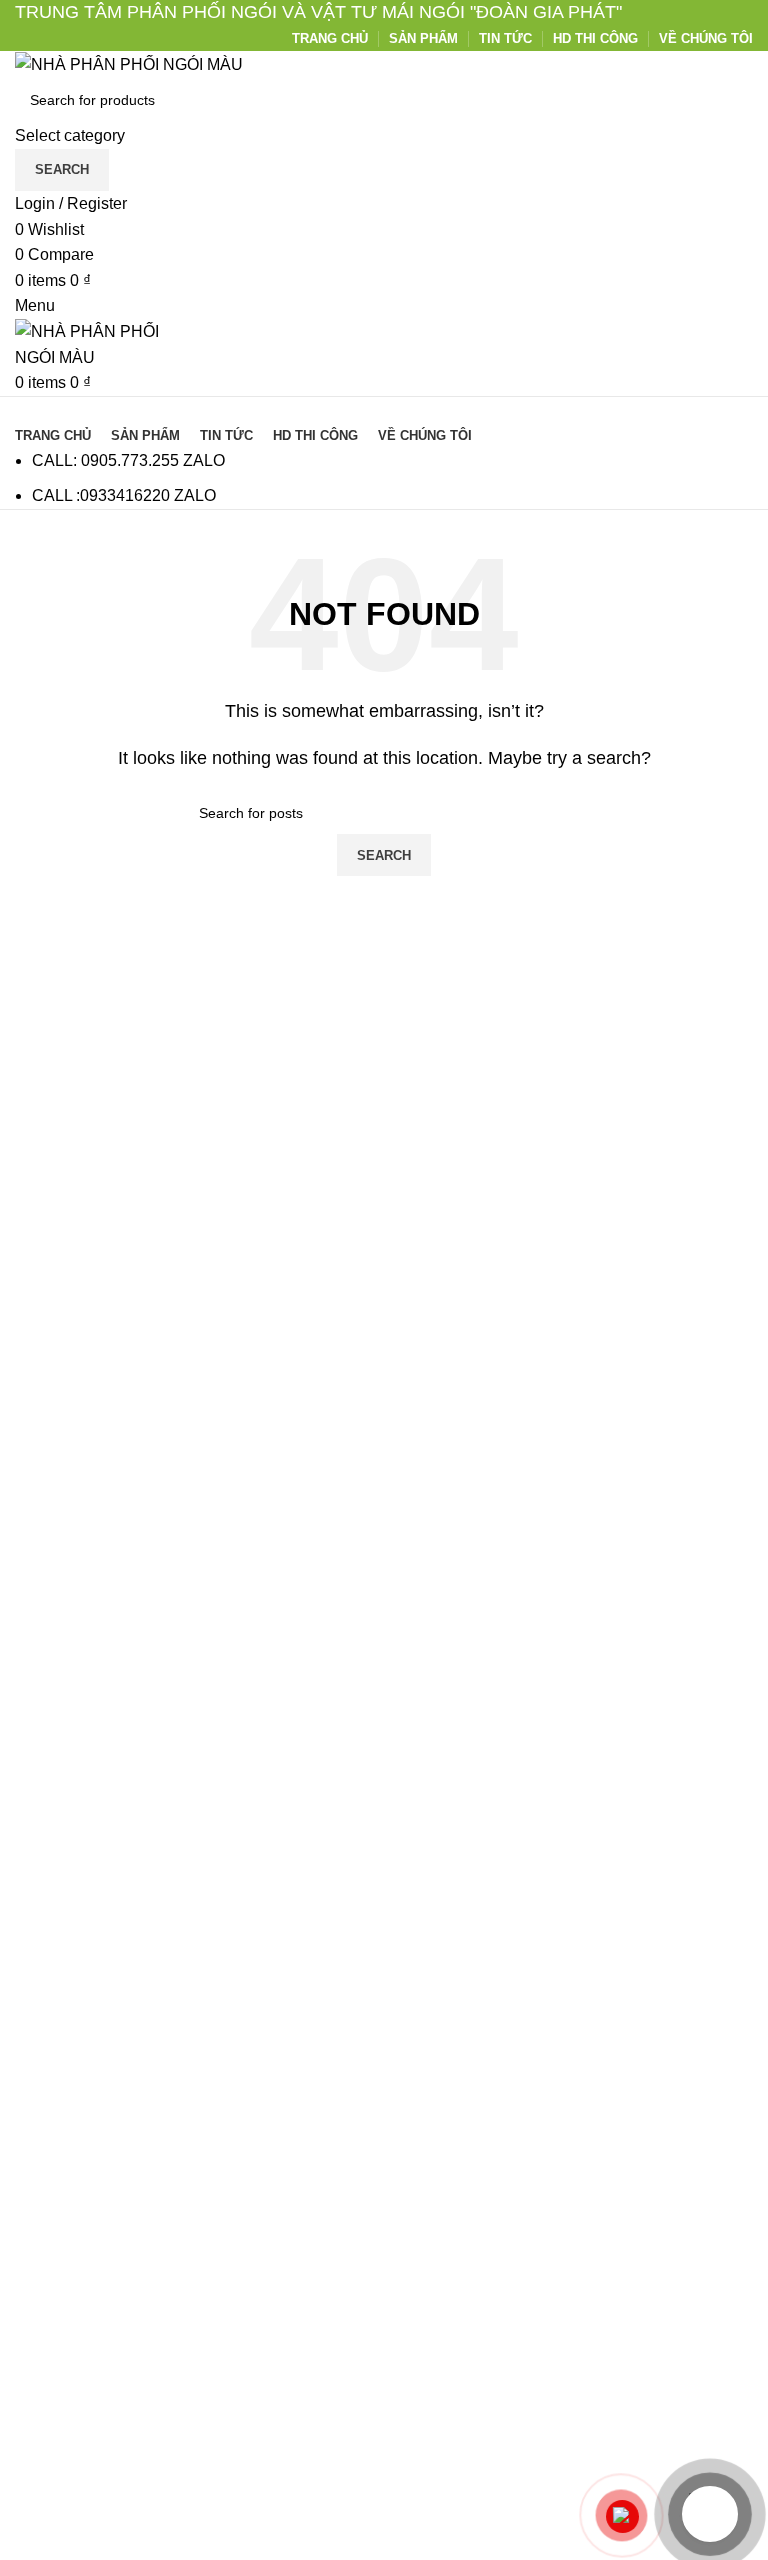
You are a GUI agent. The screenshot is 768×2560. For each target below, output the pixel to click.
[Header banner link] (384, 1280)
